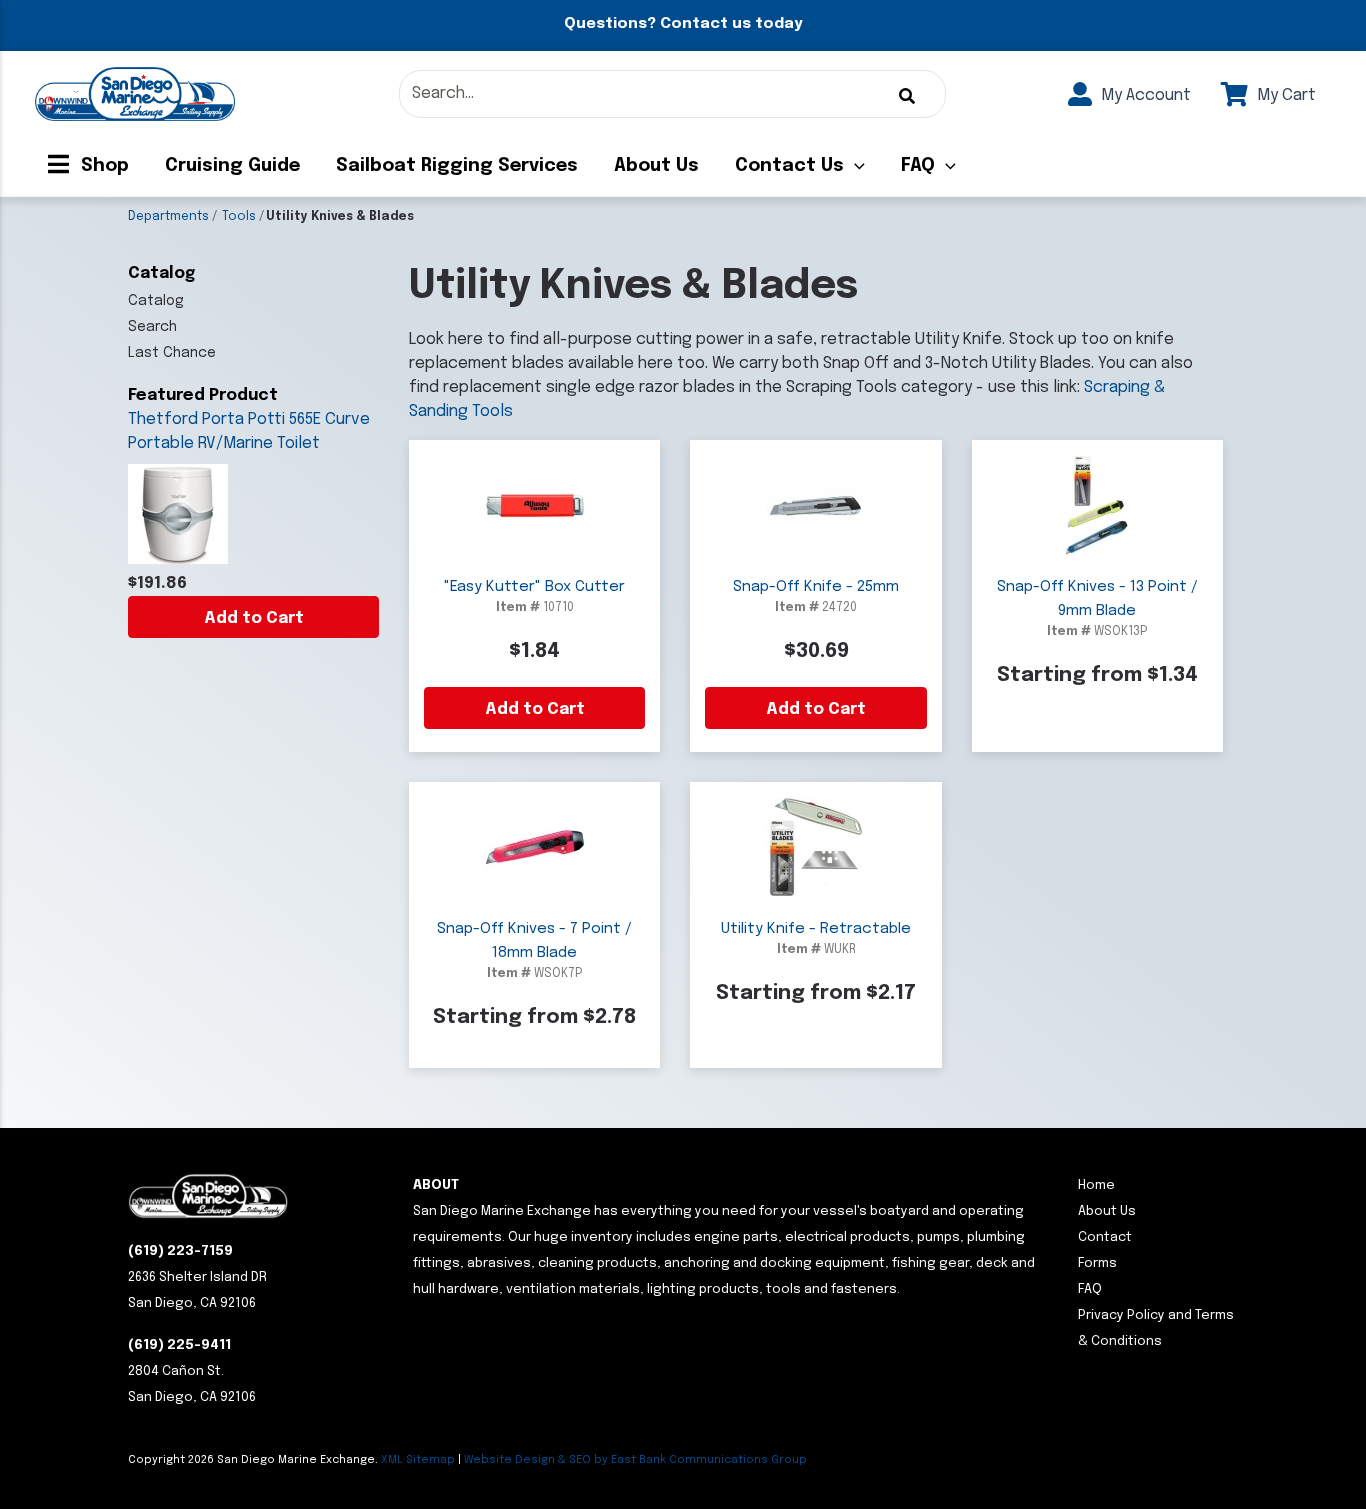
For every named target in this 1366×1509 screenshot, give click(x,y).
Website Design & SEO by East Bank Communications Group (635, 1460)
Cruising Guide (232, 166)
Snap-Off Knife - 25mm (816, 587)
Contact (1105, 1237)
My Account (1144, 95)
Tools (239, 217)
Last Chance (172, 353)
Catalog (156, 301)
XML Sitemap (418, 1460)
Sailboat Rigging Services (457, 166)
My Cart (1284, 95)
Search (152, 327)
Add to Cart (254, 618)
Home (1096, 1185)
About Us (656, 166)
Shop (102, 166)
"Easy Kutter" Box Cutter (534, 587)
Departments (168, 217)
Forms (1097, 1263)
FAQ (918, 166)
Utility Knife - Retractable (816, 929)
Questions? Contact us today (683, 24)
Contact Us (789, 166)
